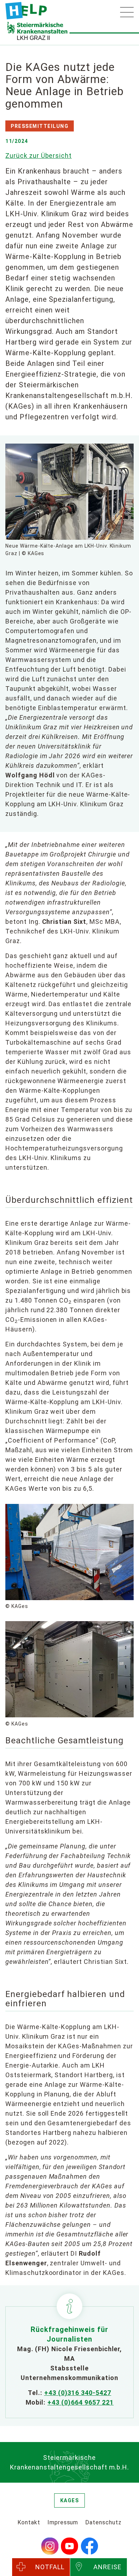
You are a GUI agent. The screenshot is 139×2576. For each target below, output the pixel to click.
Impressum (63, 2522)
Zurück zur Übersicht (38, 156)
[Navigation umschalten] (127, 12)
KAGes (70, 2500)
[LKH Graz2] (26, 11)
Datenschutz (103, 2522)
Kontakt (29, 2522)
